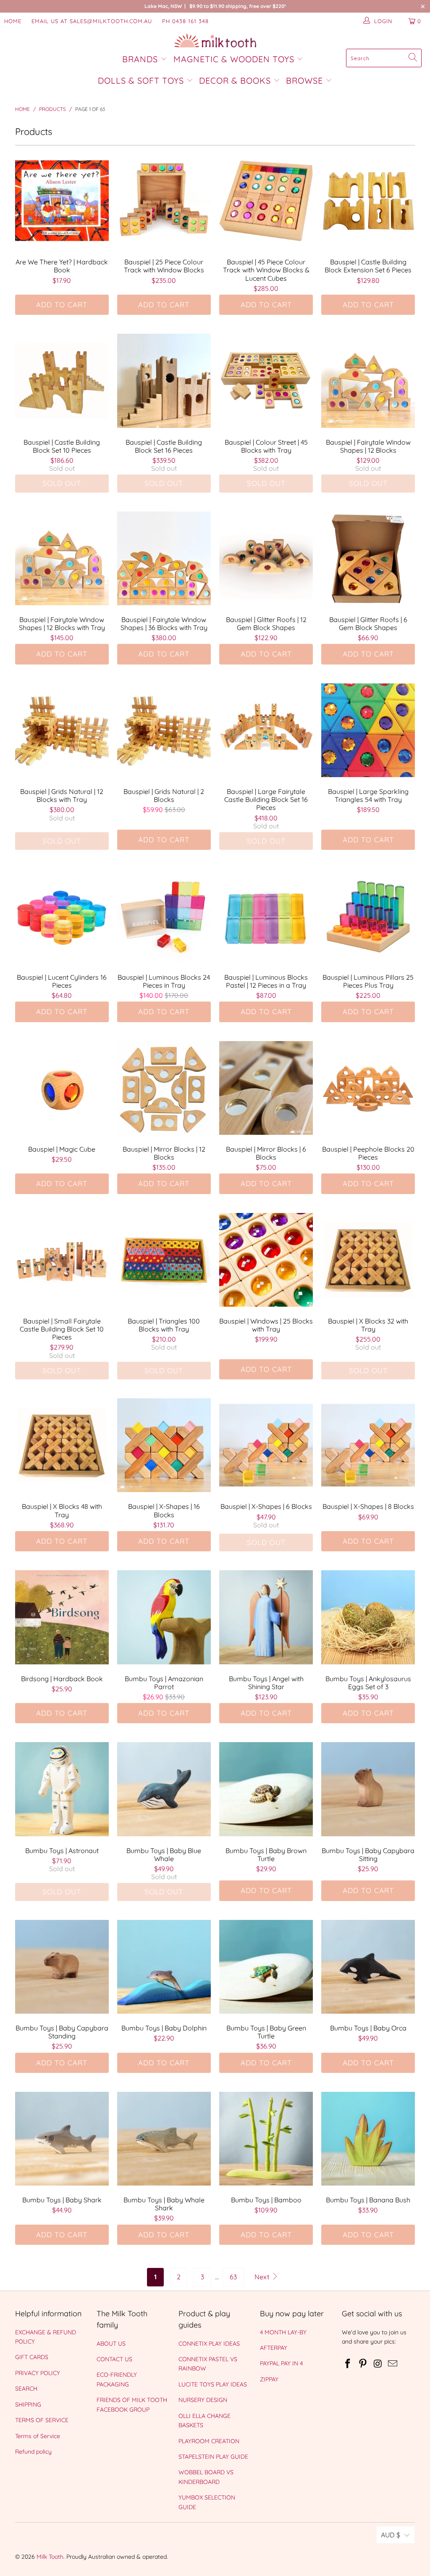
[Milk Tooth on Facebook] (348, 2364)
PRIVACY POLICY (38, 2373)
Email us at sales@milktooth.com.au (92, 21)
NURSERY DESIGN (203, 2400)
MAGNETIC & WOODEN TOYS (234, 59)
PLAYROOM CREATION (209, 2441)
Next (263, 2277)
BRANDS (141, 59)
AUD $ (391, 2535)
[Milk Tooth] (215, 41)
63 (233, 2277)
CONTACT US (114, 2359)
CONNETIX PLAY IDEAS (209, 2344)
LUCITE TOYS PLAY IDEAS (213, 2384)
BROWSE (304, 80)
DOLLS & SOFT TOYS (141, 80)
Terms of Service (38, 2436)
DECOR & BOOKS (235, 80)
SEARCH (26, 2389)
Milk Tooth (50, 2557)
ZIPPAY (269, 2379)
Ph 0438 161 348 (185, 21)
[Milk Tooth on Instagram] (378, 2364)
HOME (13, 21)
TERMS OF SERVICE (42, 2420)
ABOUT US (111, 2344)
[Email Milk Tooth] (393, 2364)
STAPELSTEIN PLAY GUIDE (213, 2457)
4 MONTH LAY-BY (283, 2332)
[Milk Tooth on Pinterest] (363, 2364)
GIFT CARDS (32, 2357)
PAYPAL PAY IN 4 (281, 2363)
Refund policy (33, 2452)
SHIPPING (28, 2405)
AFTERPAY (274, 2348)
